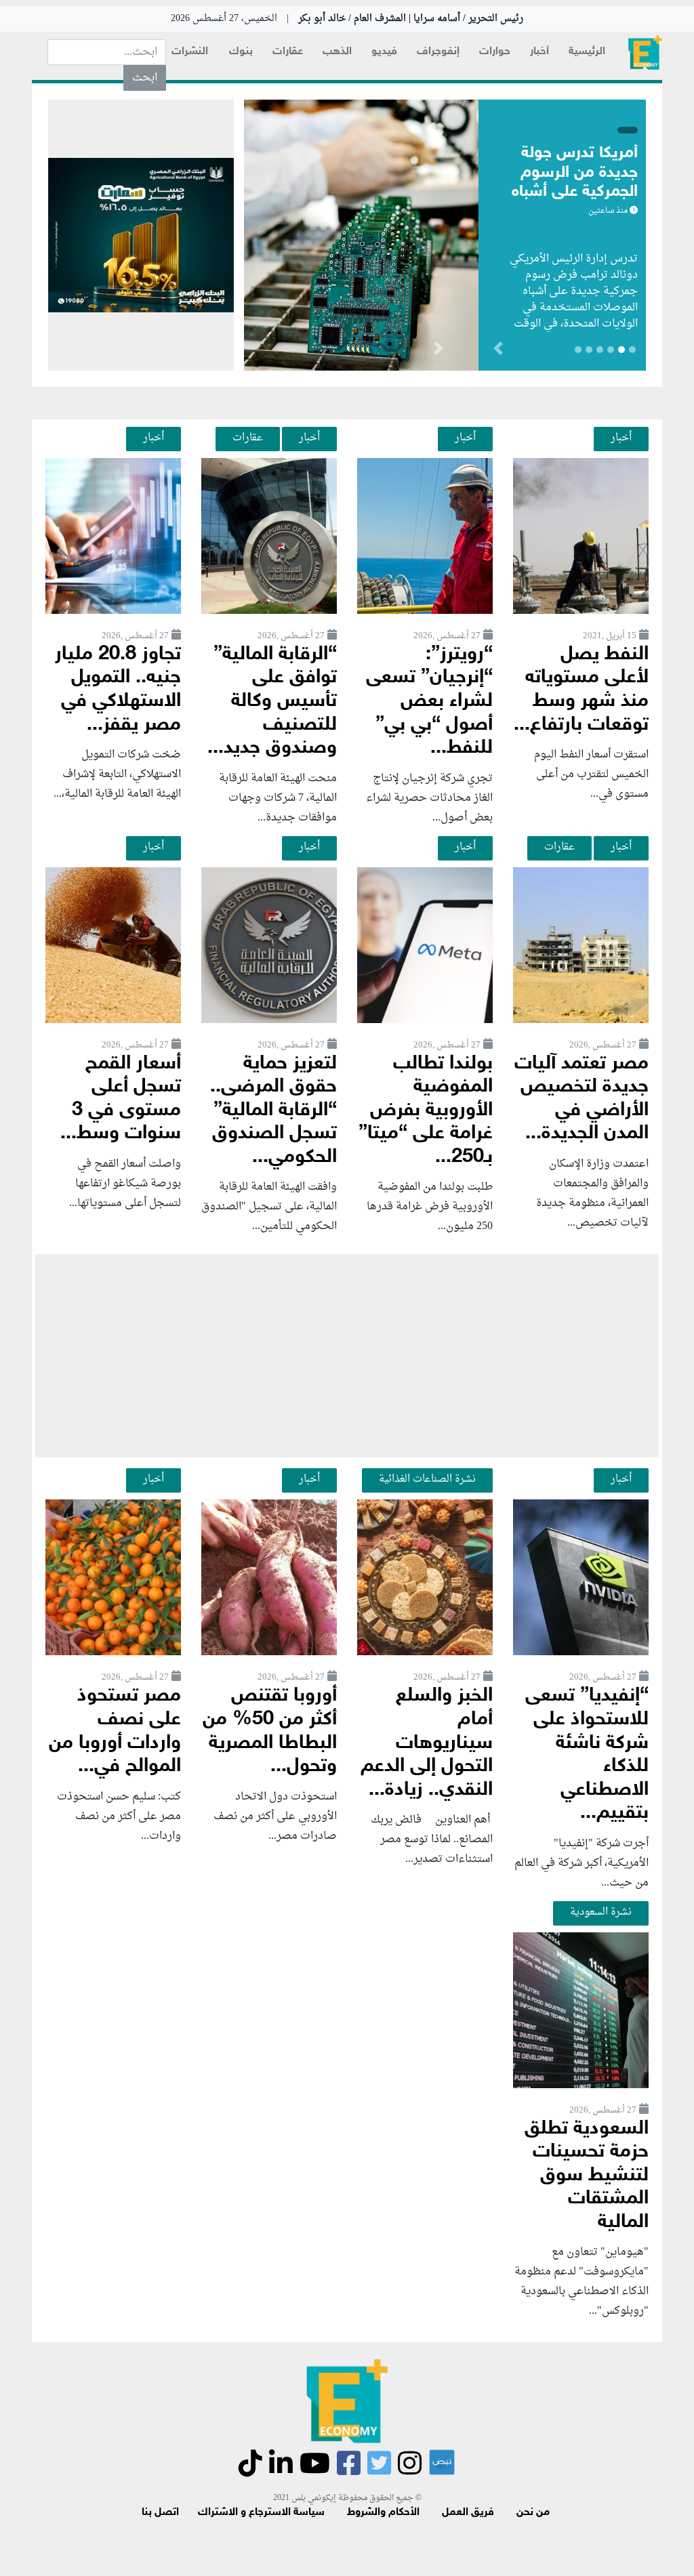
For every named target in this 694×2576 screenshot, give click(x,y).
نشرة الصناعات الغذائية (427, 1479)
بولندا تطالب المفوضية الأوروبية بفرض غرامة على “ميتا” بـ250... (426, 1111)
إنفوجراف (438, 52)
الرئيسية (587, 52)
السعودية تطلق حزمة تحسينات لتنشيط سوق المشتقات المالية (587, 2176)
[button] (438, 351)
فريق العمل (468, 2513)
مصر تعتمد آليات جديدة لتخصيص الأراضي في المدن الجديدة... (581, 1099)
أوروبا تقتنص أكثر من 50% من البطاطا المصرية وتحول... (270, 1731)
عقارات (288, 52)
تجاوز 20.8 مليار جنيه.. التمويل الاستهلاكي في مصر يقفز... (118, 690)
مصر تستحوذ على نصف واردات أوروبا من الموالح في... (115, 1731)
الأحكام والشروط (383, 2513)
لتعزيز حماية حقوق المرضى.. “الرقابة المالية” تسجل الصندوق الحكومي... (273, 1111)
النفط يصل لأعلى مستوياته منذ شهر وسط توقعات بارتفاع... (581, 690)
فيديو (384, 52)
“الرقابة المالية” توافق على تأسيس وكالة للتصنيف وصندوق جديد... (272, 702)
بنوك (241, 52)
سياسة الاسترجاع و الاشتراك (261, 2513)
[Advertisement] (347, 1356)
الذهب (337, 52)
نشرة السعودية (601, 1912)
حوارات (495, 52)
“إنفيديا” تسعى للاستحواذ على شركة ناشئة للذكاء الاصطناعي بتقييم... (587, 1755)
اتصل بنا (160, 2513)
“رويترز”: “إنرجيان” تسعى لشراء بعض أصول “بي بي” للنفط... (429, 702)
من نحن (533, 2513)
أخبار (539, 52)
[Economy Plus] (645, 53)
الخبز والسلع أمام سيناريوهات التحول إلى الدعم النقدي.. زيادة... (427, 1743)
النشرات (190, 52)
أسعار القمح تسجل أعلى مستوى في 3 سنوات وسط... (121, 1099)
